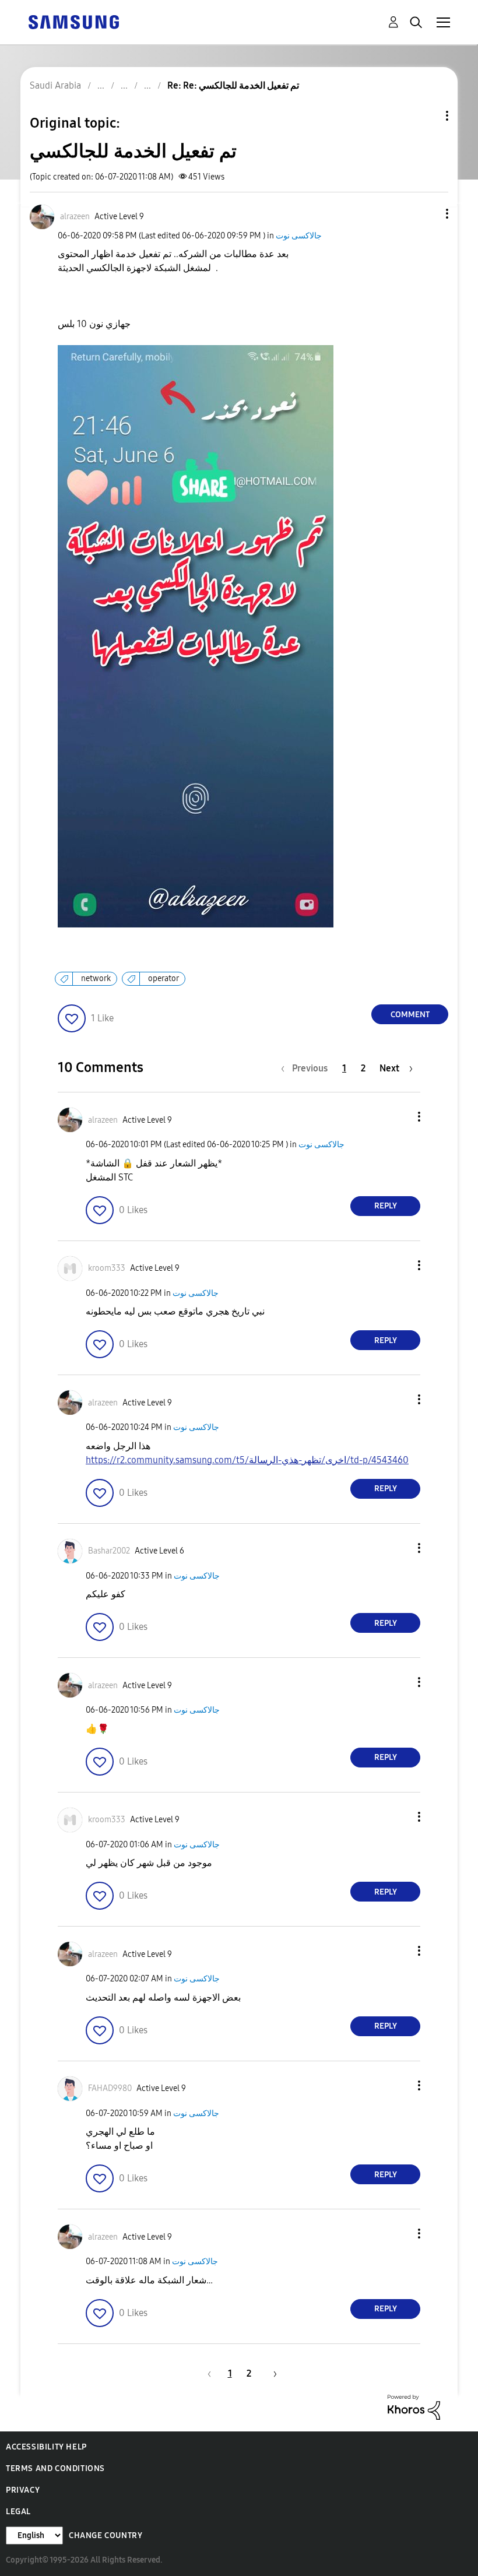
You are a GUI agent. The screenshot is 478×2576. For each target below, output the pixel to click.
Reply (386, 1206)
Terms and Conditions (55, 2468)
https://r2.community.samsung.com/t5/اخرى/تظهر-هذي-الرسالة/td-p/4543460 (247, 1460)
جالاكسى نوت (299, 236)
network (96, 978)
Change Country (106, 2535)
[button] (428, 214)
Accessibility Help (46, 2447)
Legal (18, 2512)
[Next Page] (271, 2373)
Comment (410, 1015)
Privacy (23, 2490)
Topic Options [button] (427, 116)
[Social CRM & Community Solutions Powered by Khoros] (414, 2406)
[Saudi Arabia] (73, 21)
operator (164, 978)
